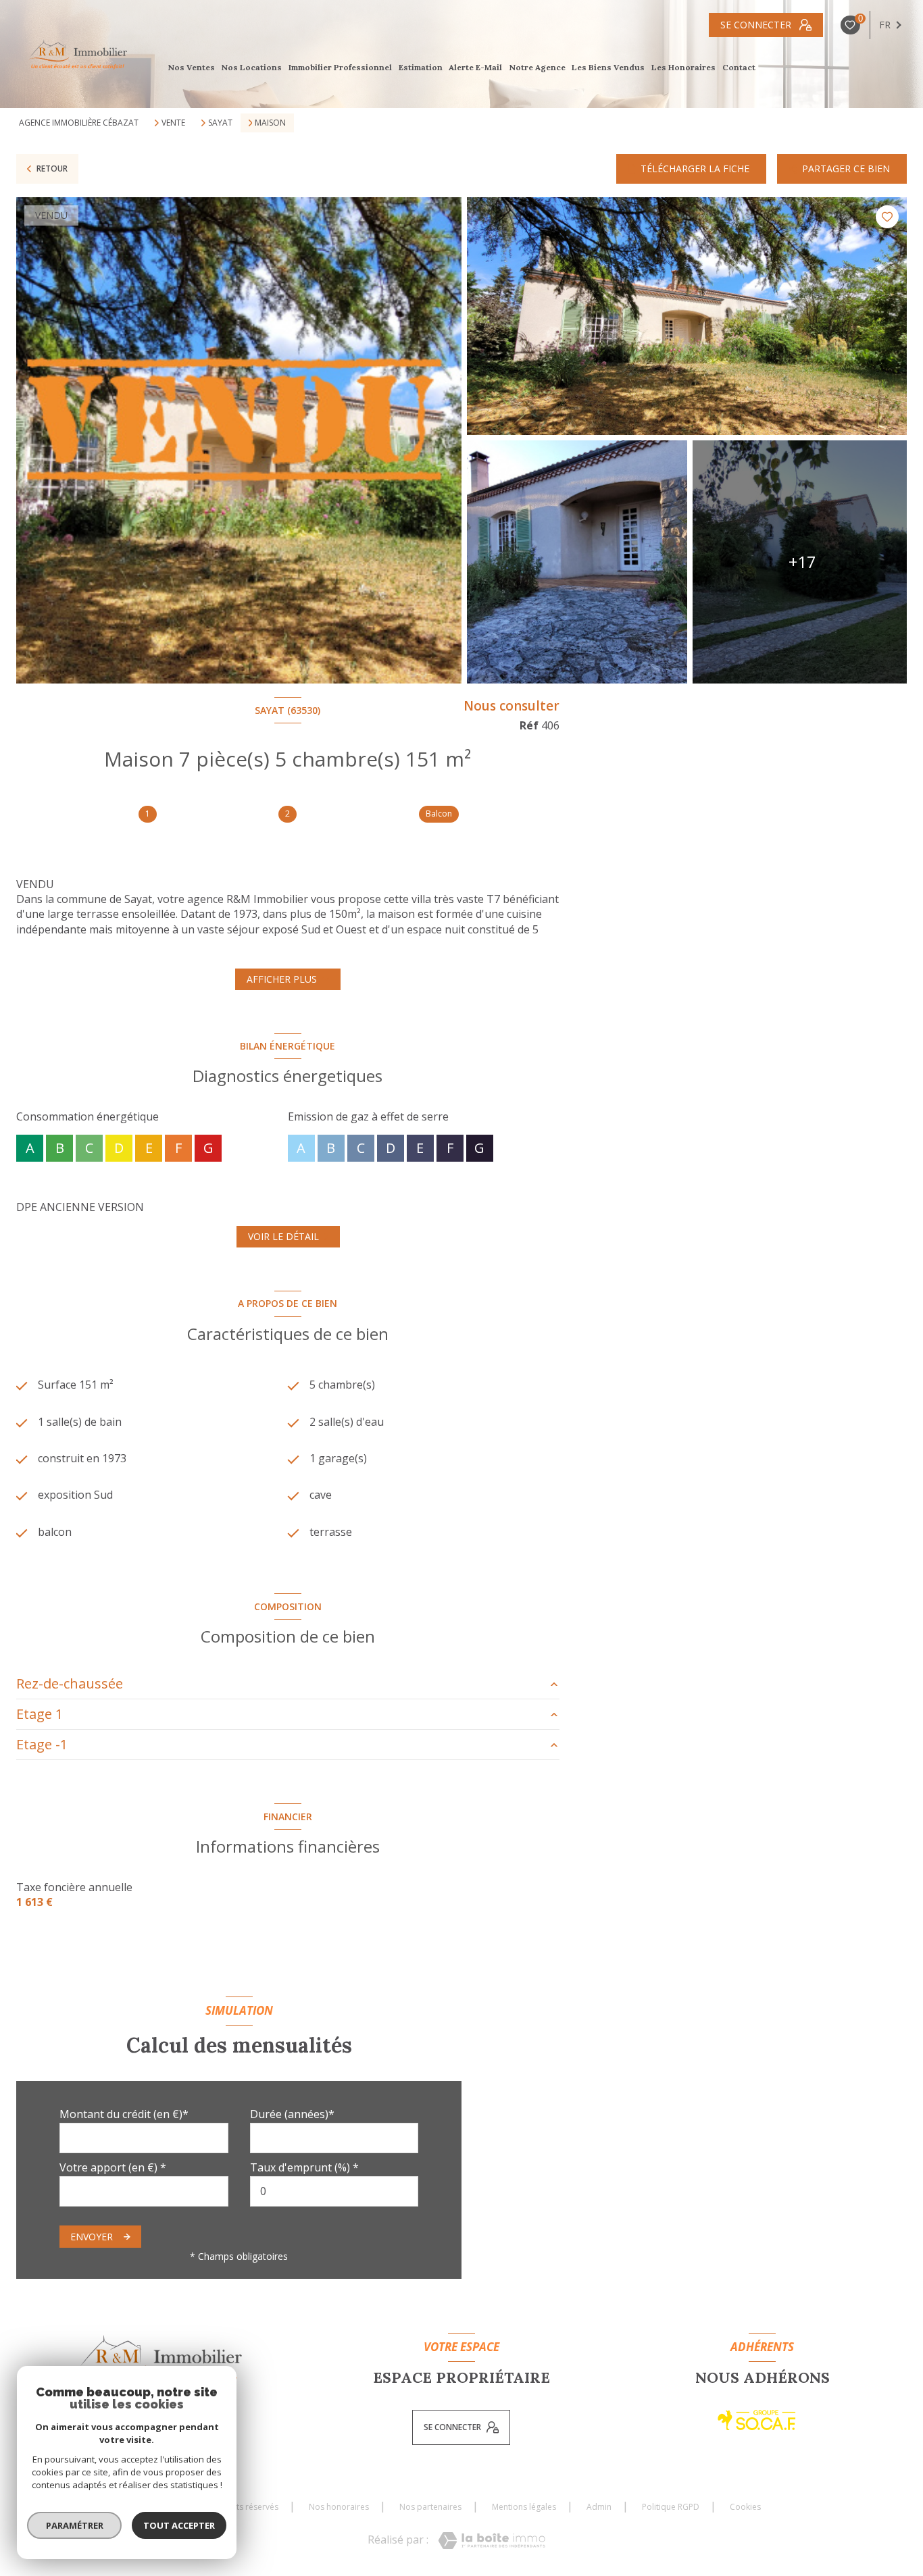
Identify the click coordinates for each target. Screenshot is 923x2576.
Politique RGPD (671, 2507)
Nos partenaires (430, 2507)
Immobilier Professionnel (340, 68)
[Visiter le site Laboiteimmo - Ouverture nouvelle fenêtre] (492, 2541)
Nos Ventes (191, 68)
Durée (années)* (292, 2114)
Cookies (745, 2507)
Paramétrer (75, 2525)
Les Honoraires (683, 68)
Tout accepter (179, 2525)
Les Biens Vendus (609, 68)
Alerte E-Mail (476, 68)
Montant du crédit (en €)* (124, 2114)
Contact (739, 68)
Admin (599, 2507)
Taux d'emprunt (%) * (304, 2167)
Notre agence (537, 68)
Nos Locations (252, 68)
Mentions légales (524, 2507)
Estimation (421, 68)
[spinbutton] (334, 2191)
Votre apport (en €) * (113, 2167)
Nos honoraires (339, 2507)
